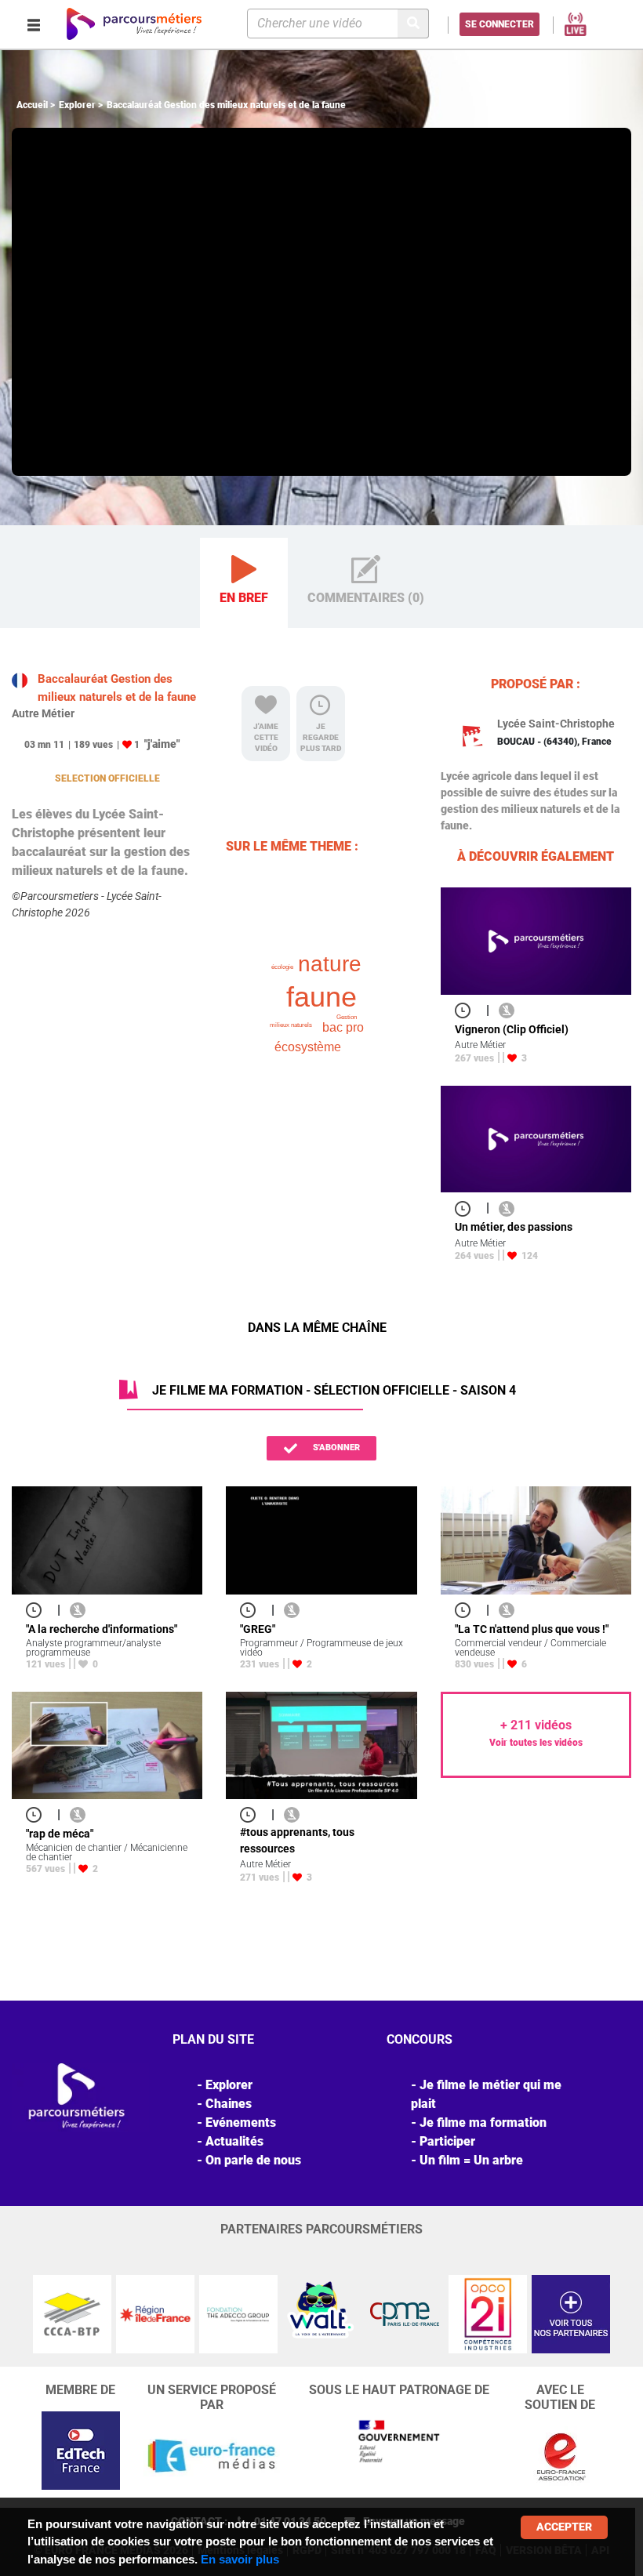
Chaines (229, 2104)
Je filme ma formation (483, 2122)
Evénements (241, 2122)
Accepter (564, 2527)
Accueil (32, 105)
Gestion (347, 1017)
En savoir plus (240, 2559)
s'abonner (335, 1448)
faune (321, 997)
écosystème (308, 1047)
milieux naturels (291, 1025)
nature (330, 964)
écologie (282, 967)
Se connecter (500, 24)
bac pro (343, 1027)
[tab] (244, 583)
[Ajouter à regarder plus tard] (467, 1010)
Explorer (77, 105)
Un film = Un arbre (471, 2160)
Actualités (234, 2141)
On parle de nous (253, 2160)
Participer (447, 2141)
